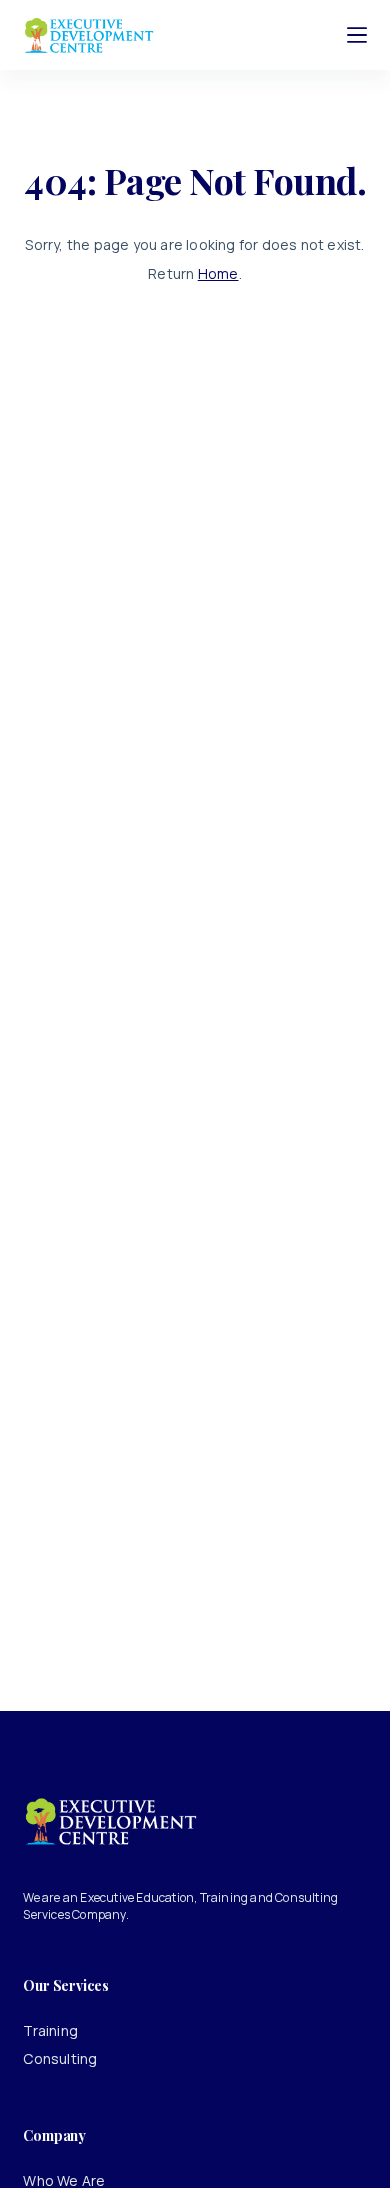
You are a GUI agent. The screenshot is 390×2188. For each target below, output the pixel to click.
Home (218, 273)
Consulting (60, 2058)
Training (50, 2030)
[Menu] (357, 35)
